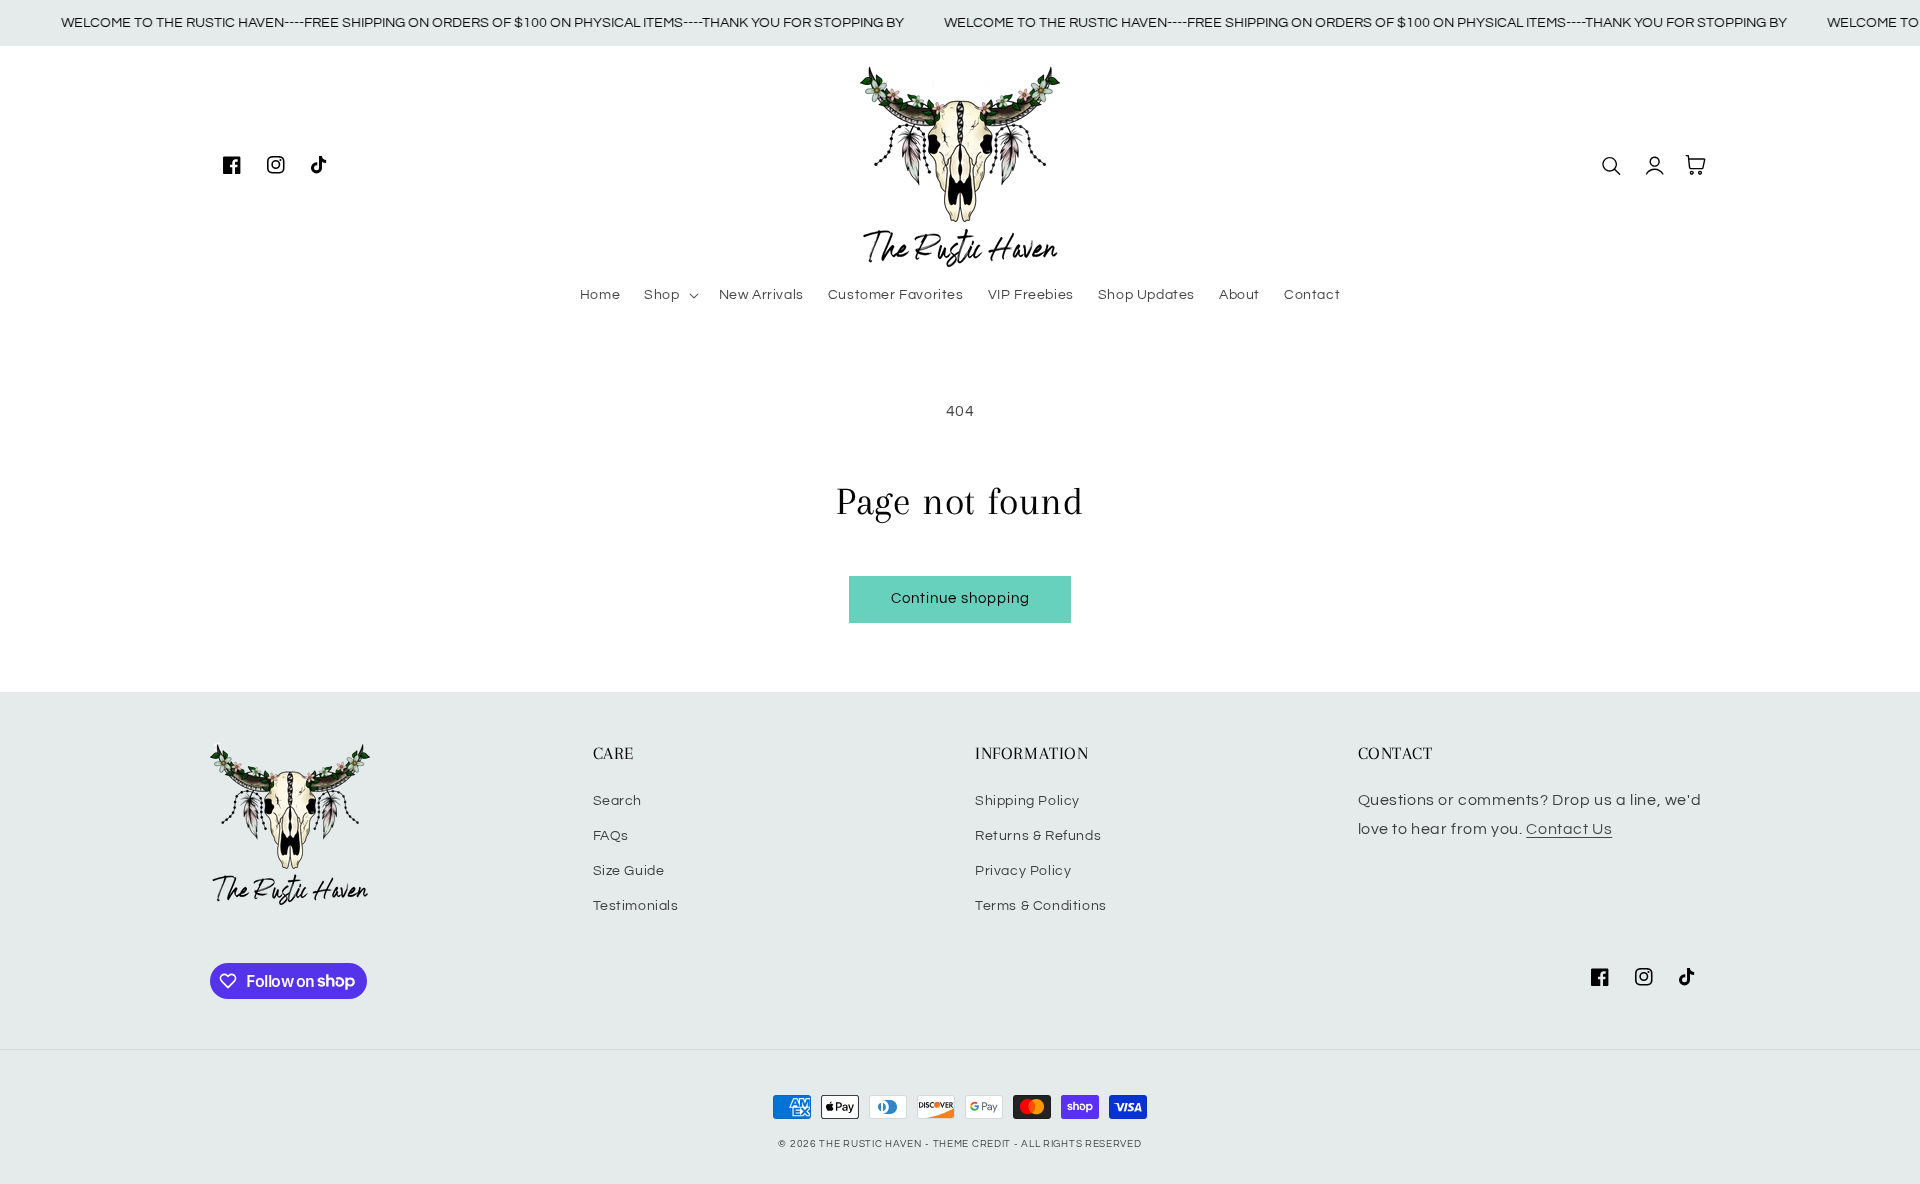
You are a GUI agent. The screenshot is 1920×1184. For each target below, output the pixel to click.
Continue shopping (960, 598)
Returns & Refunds (1038, 836)
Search (618, 801)
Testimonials (636, 906)
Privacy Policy (1023, 871)
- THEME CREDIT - (973, 1144)
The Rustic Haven (870, 1144)
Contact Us (1569, 829)
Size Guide (629, 871)
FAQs (611, 836)
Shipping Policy (1027, 801)
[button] (669, 295)
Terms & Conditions (1041, 906)
